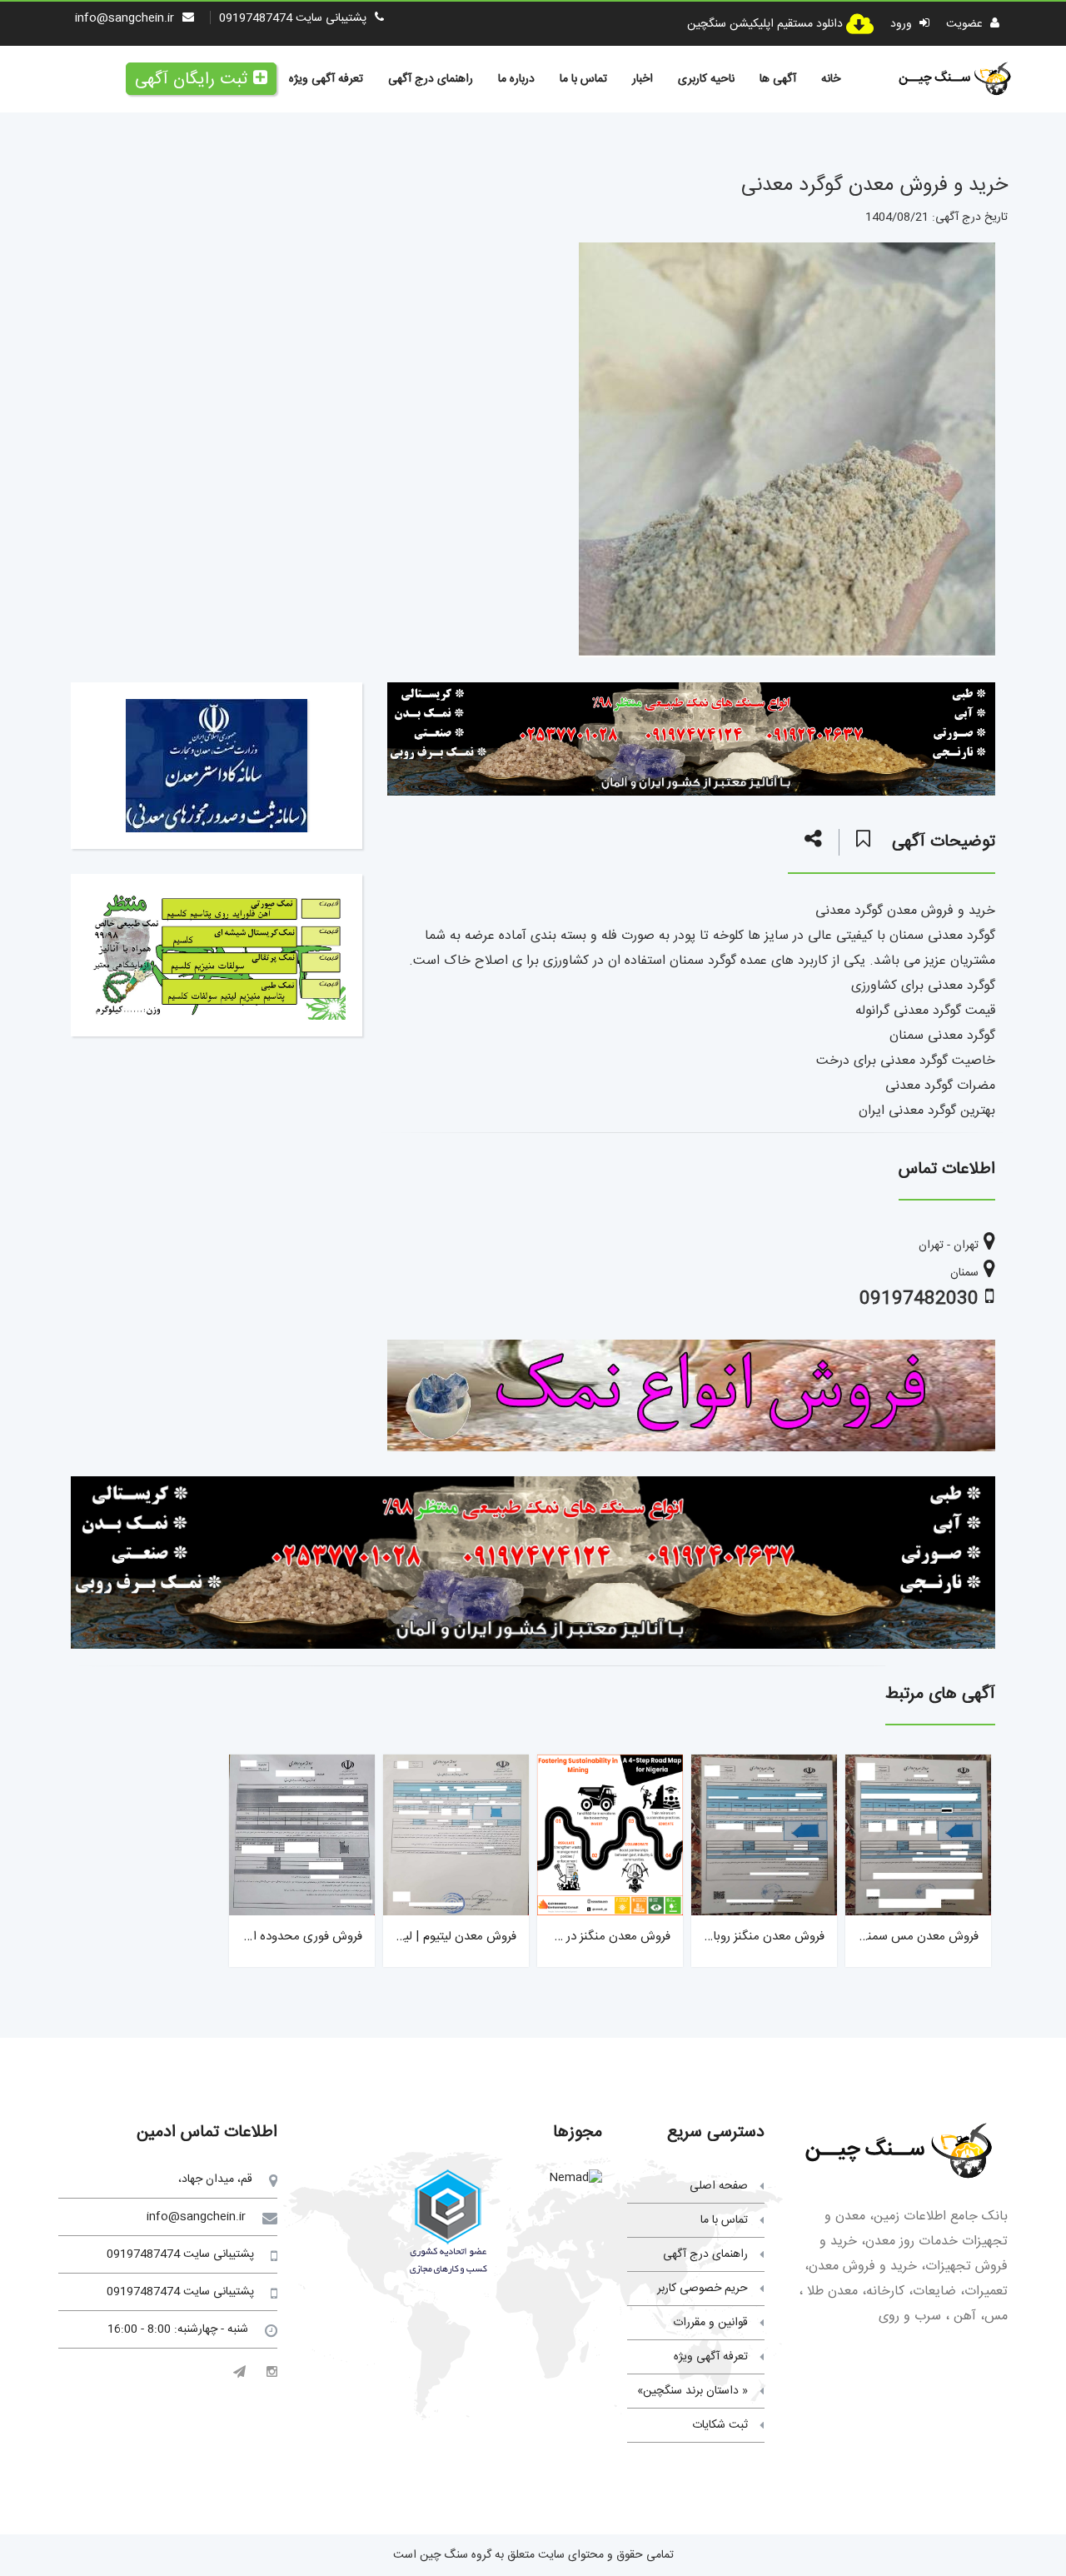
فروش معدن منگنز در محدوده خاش (582, 1937)
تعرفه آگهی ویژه (326, 79)
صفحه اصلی (719, 2186)
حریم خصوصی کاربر (702, 2289)
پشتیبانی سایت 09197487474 (293, 18)
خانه (831, 79)
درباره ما (516, 79)
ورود (903, 24)
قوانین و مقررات (710, 2323)
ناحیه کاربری (706, 79)
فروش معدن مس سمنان (917, 1937)
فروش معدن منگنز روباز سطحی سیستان (725, 1937)
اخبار (643, 79)
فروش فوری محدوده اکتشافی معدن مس (260, 1937)
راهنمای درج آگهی (431, 79)
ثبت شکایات (720, 2425)
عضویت (966, 24)
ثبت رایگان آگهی (191, 80)
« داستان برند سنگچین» (692, 2391)
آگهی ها (778, 79)
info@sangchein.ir (125, 18)
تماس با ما (583, 79)
